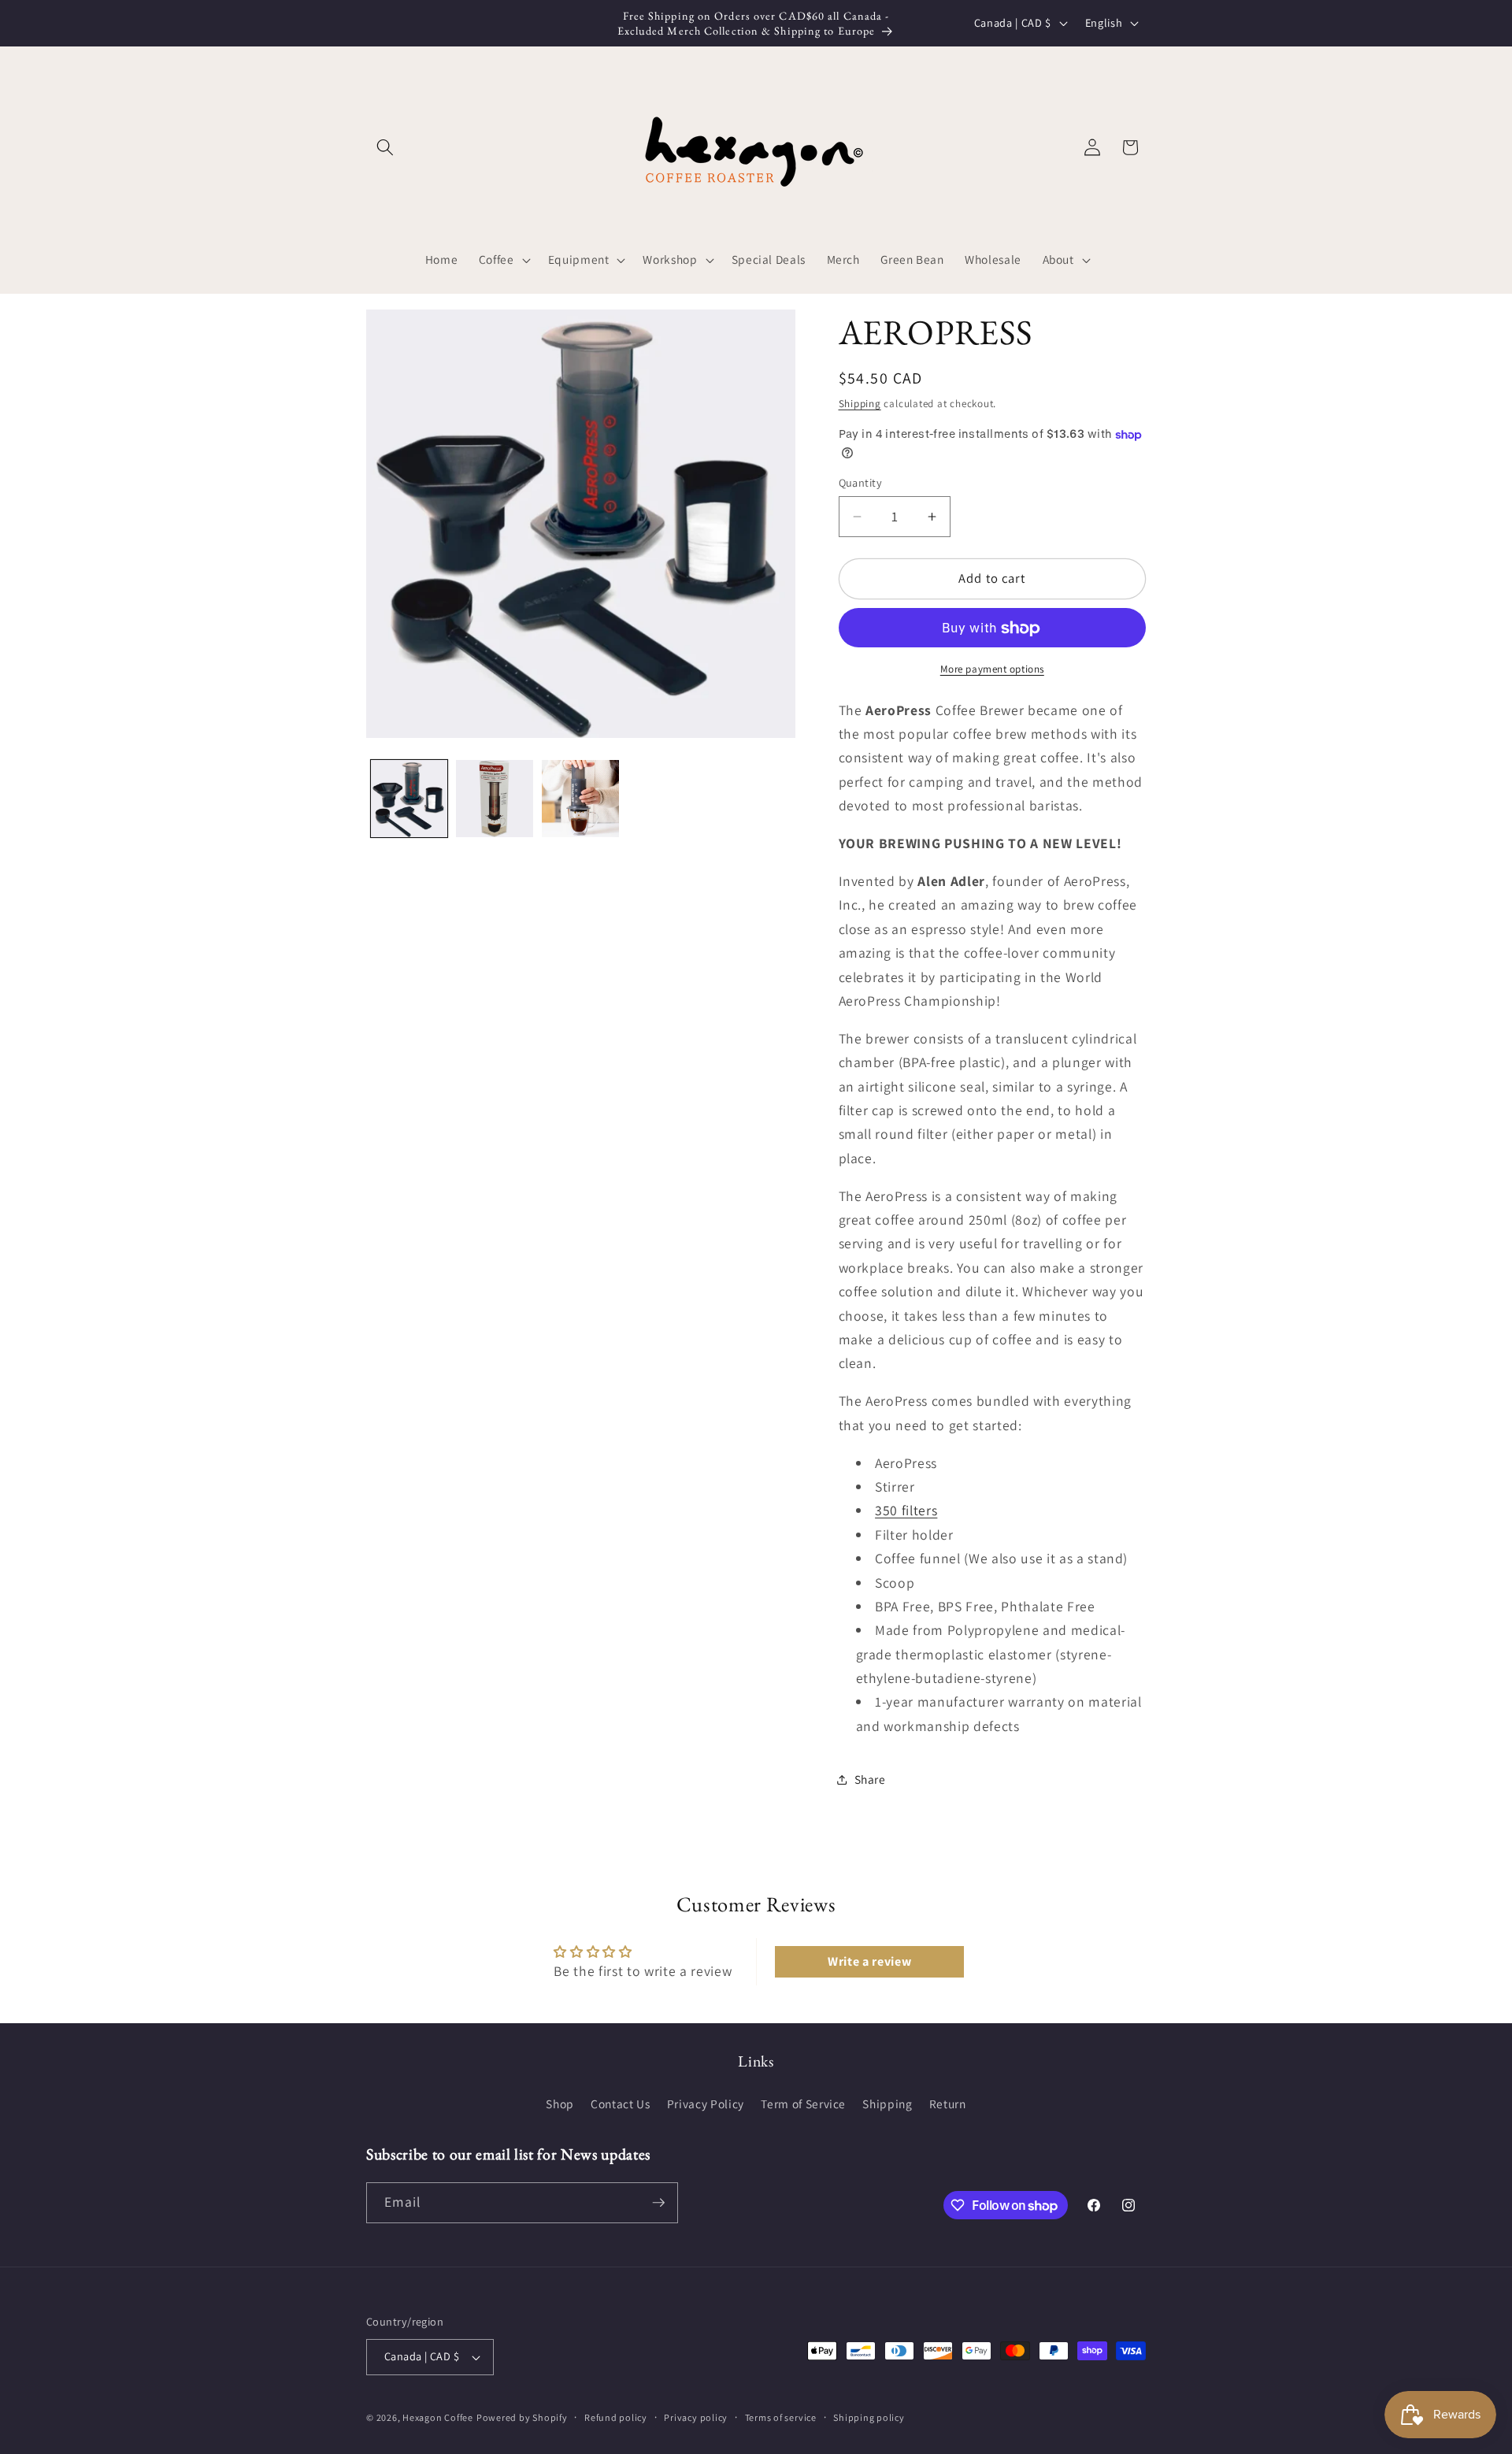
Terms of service (781, 2417)
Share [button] (870, 1779)
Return (948, 2104)
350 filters (906, 1511)
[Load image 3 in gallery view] (580, 799)
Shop (560, 2104)
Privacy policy (696, 2417)
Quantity (861, 482)
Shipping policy (869, 2417)
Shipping (860, 404)
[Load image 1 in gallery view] (409, 799)
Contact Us (621, 2104)
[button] (385, 147)
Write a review (869, 1961)
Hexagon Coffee (438, 2417)
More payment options (992, 669)
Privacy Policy (706, 2104)
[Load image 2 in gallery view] (495, 799)
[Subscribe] (658, 2203)
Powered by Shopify (522, 2417)
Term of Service (803, 2104)
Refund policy (616, 2417)
